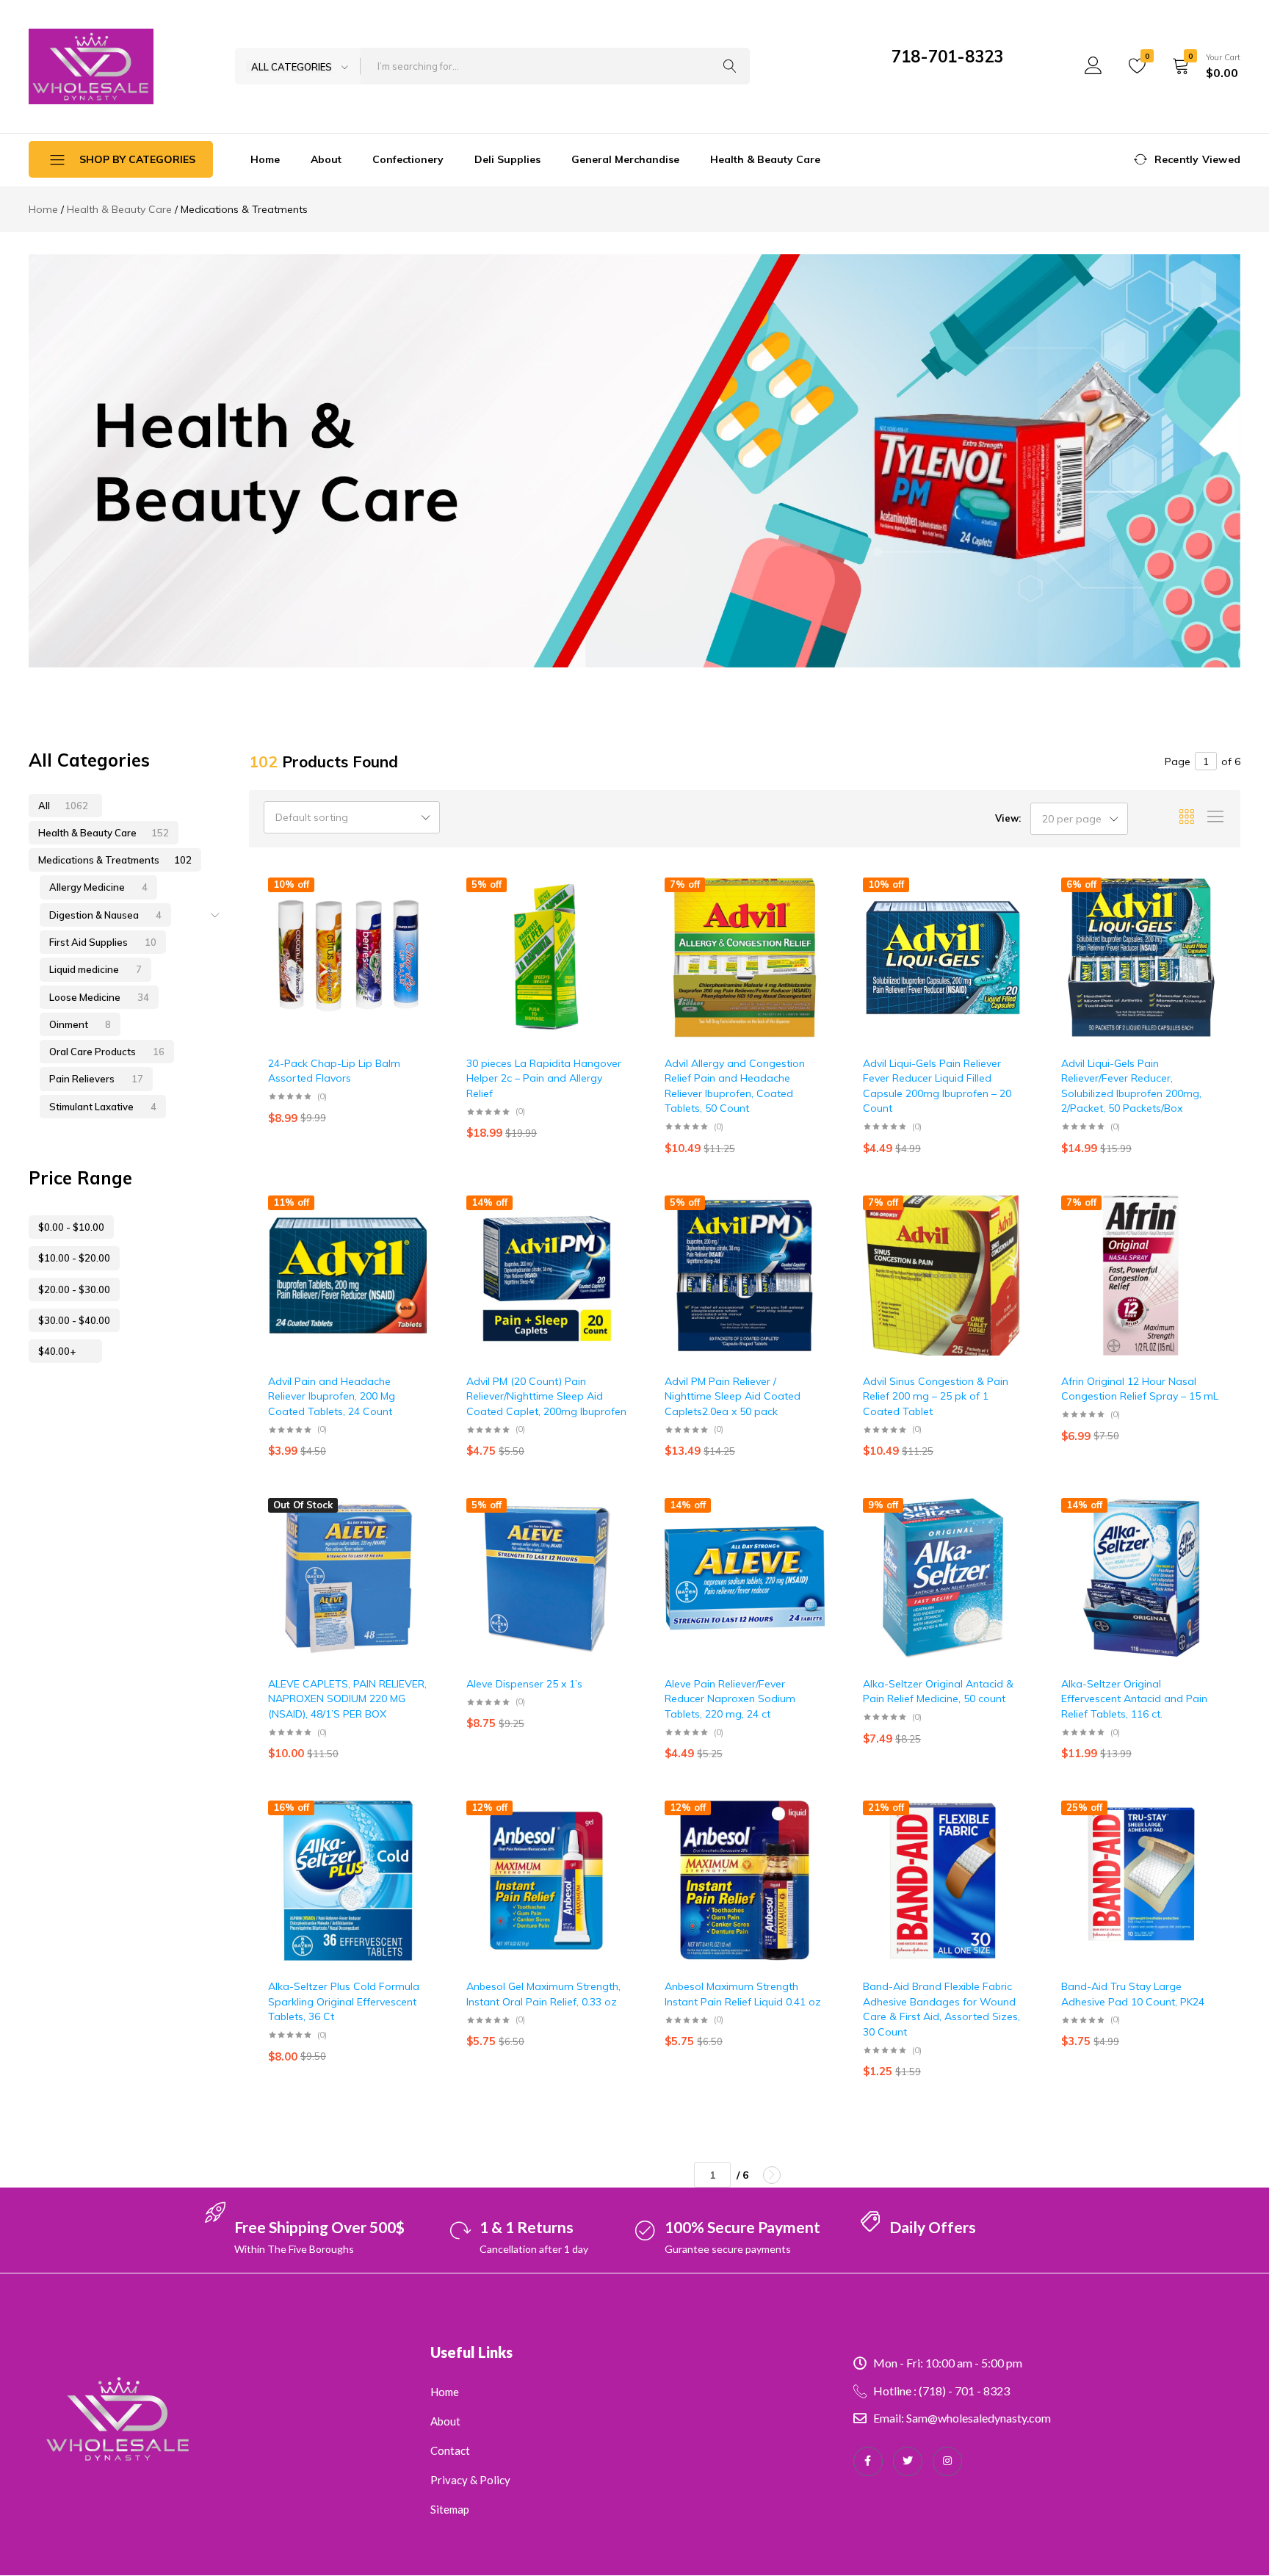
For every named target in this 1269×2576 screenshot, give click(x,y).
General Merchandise (625, 159)
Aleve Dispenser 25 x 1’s (524, 1684)
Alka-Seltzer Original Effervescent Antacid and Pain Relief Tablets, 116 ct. (1134, 1699)
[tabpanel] (634, 461)
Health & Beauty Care (765, 159)
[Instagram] (947, 2461)
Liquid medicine (95, 969)
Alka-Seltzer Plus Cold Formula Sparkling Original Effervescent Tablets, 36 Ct (344, 2001)
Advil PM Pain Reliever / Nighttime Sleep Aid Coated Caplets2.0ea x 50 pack (733, 1396)
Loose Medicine (99, 997)
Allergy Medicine (98, 887)
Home (265, 159)
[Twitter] (908, 2461)
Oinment (80, 1024)
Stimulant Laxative (103, 1107)
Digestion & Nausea (105, 915)
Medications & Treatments (115, 860)
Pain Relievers (96, 1079)
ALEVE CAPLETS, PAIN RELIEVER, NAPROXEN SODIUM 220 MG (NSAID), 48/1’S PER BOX (347, 1699)
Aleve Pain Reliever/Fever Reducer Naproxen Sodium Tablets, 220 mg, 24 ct (730, 1699)
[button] (429, 909)
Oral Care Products (107, 1052)
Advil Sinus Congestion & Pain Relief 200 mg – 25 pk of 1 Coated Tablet (936, 1396)
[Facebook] (868, 2461)
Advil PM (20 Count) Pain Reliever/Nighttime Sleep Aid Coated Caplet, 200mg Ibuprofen (546, 1396)
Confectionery (408, 159)
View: (1008, 818)
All (63, 806)
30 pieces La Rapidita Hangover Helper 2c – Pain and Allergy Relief (544, 1078)
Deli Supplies (507, 159)
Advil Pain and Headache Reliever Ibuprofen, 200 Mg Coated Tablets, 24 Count (332, 1396)
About (326, 159)
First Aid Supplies (103, 942)
